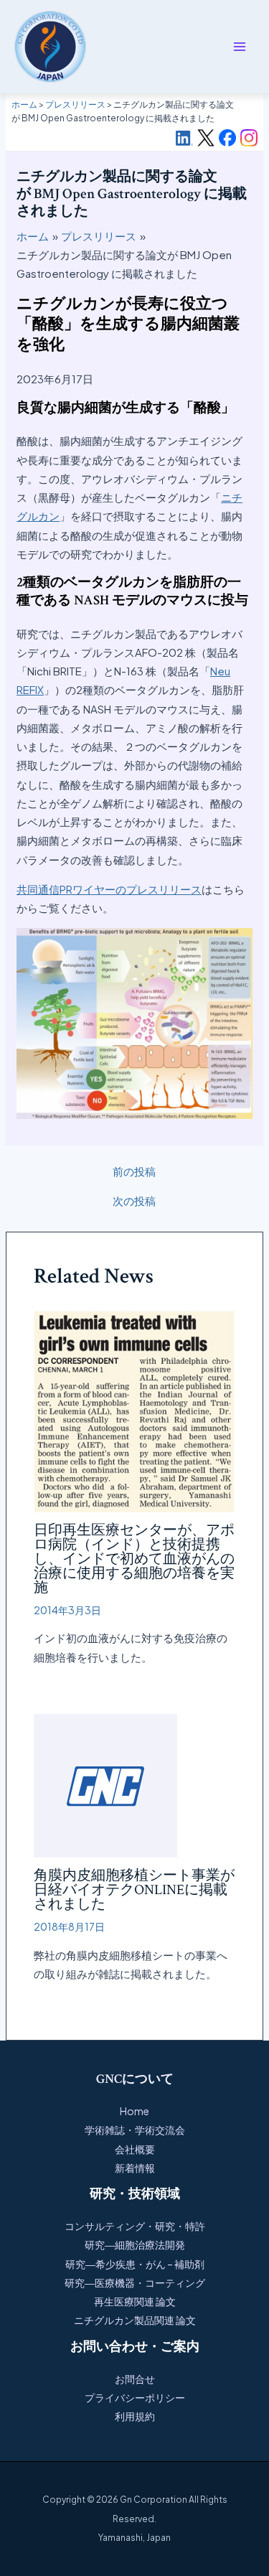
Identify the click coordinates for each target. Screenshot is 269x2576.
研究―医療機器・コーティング (135, 2282)
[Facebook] (227, 138)
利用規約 (135, 2416)
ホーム (24, 104)
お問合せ (135, 2379)
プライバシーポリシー (135, 2397)
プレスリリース (75, 104)
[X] (206, 138)
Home (134, 2111)
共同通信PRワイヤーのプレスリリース (109, 889)
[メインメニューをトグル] (240, 47)
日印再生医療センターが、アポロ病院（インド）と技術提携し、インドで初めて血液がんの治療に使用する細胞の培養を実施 (134, 1559)
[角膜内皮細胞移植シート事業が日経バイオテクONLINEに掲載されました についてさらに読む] (105, 1784)
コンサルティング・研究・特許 (135, 2226)
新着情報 (135, 2168)
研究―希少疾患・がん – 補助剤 (135, 2264)
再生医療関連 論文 (135, 2301)
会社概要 (135, 2149)
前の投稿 (134, 1171)
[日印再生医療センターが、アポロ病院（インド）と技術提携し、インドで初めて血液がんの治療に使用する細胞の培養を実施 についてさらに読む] (135, 1409)
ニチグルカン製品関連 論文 (135, 2320)
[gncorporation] (50, 47)
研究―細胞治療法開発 (135, 2244)
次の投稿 (134, 1200)
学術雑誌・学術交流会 (135, 2130)
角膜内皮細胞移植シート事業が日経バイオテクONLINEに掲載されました (134, 1890)
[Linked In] (184, 138)
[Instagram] (249, 138)
